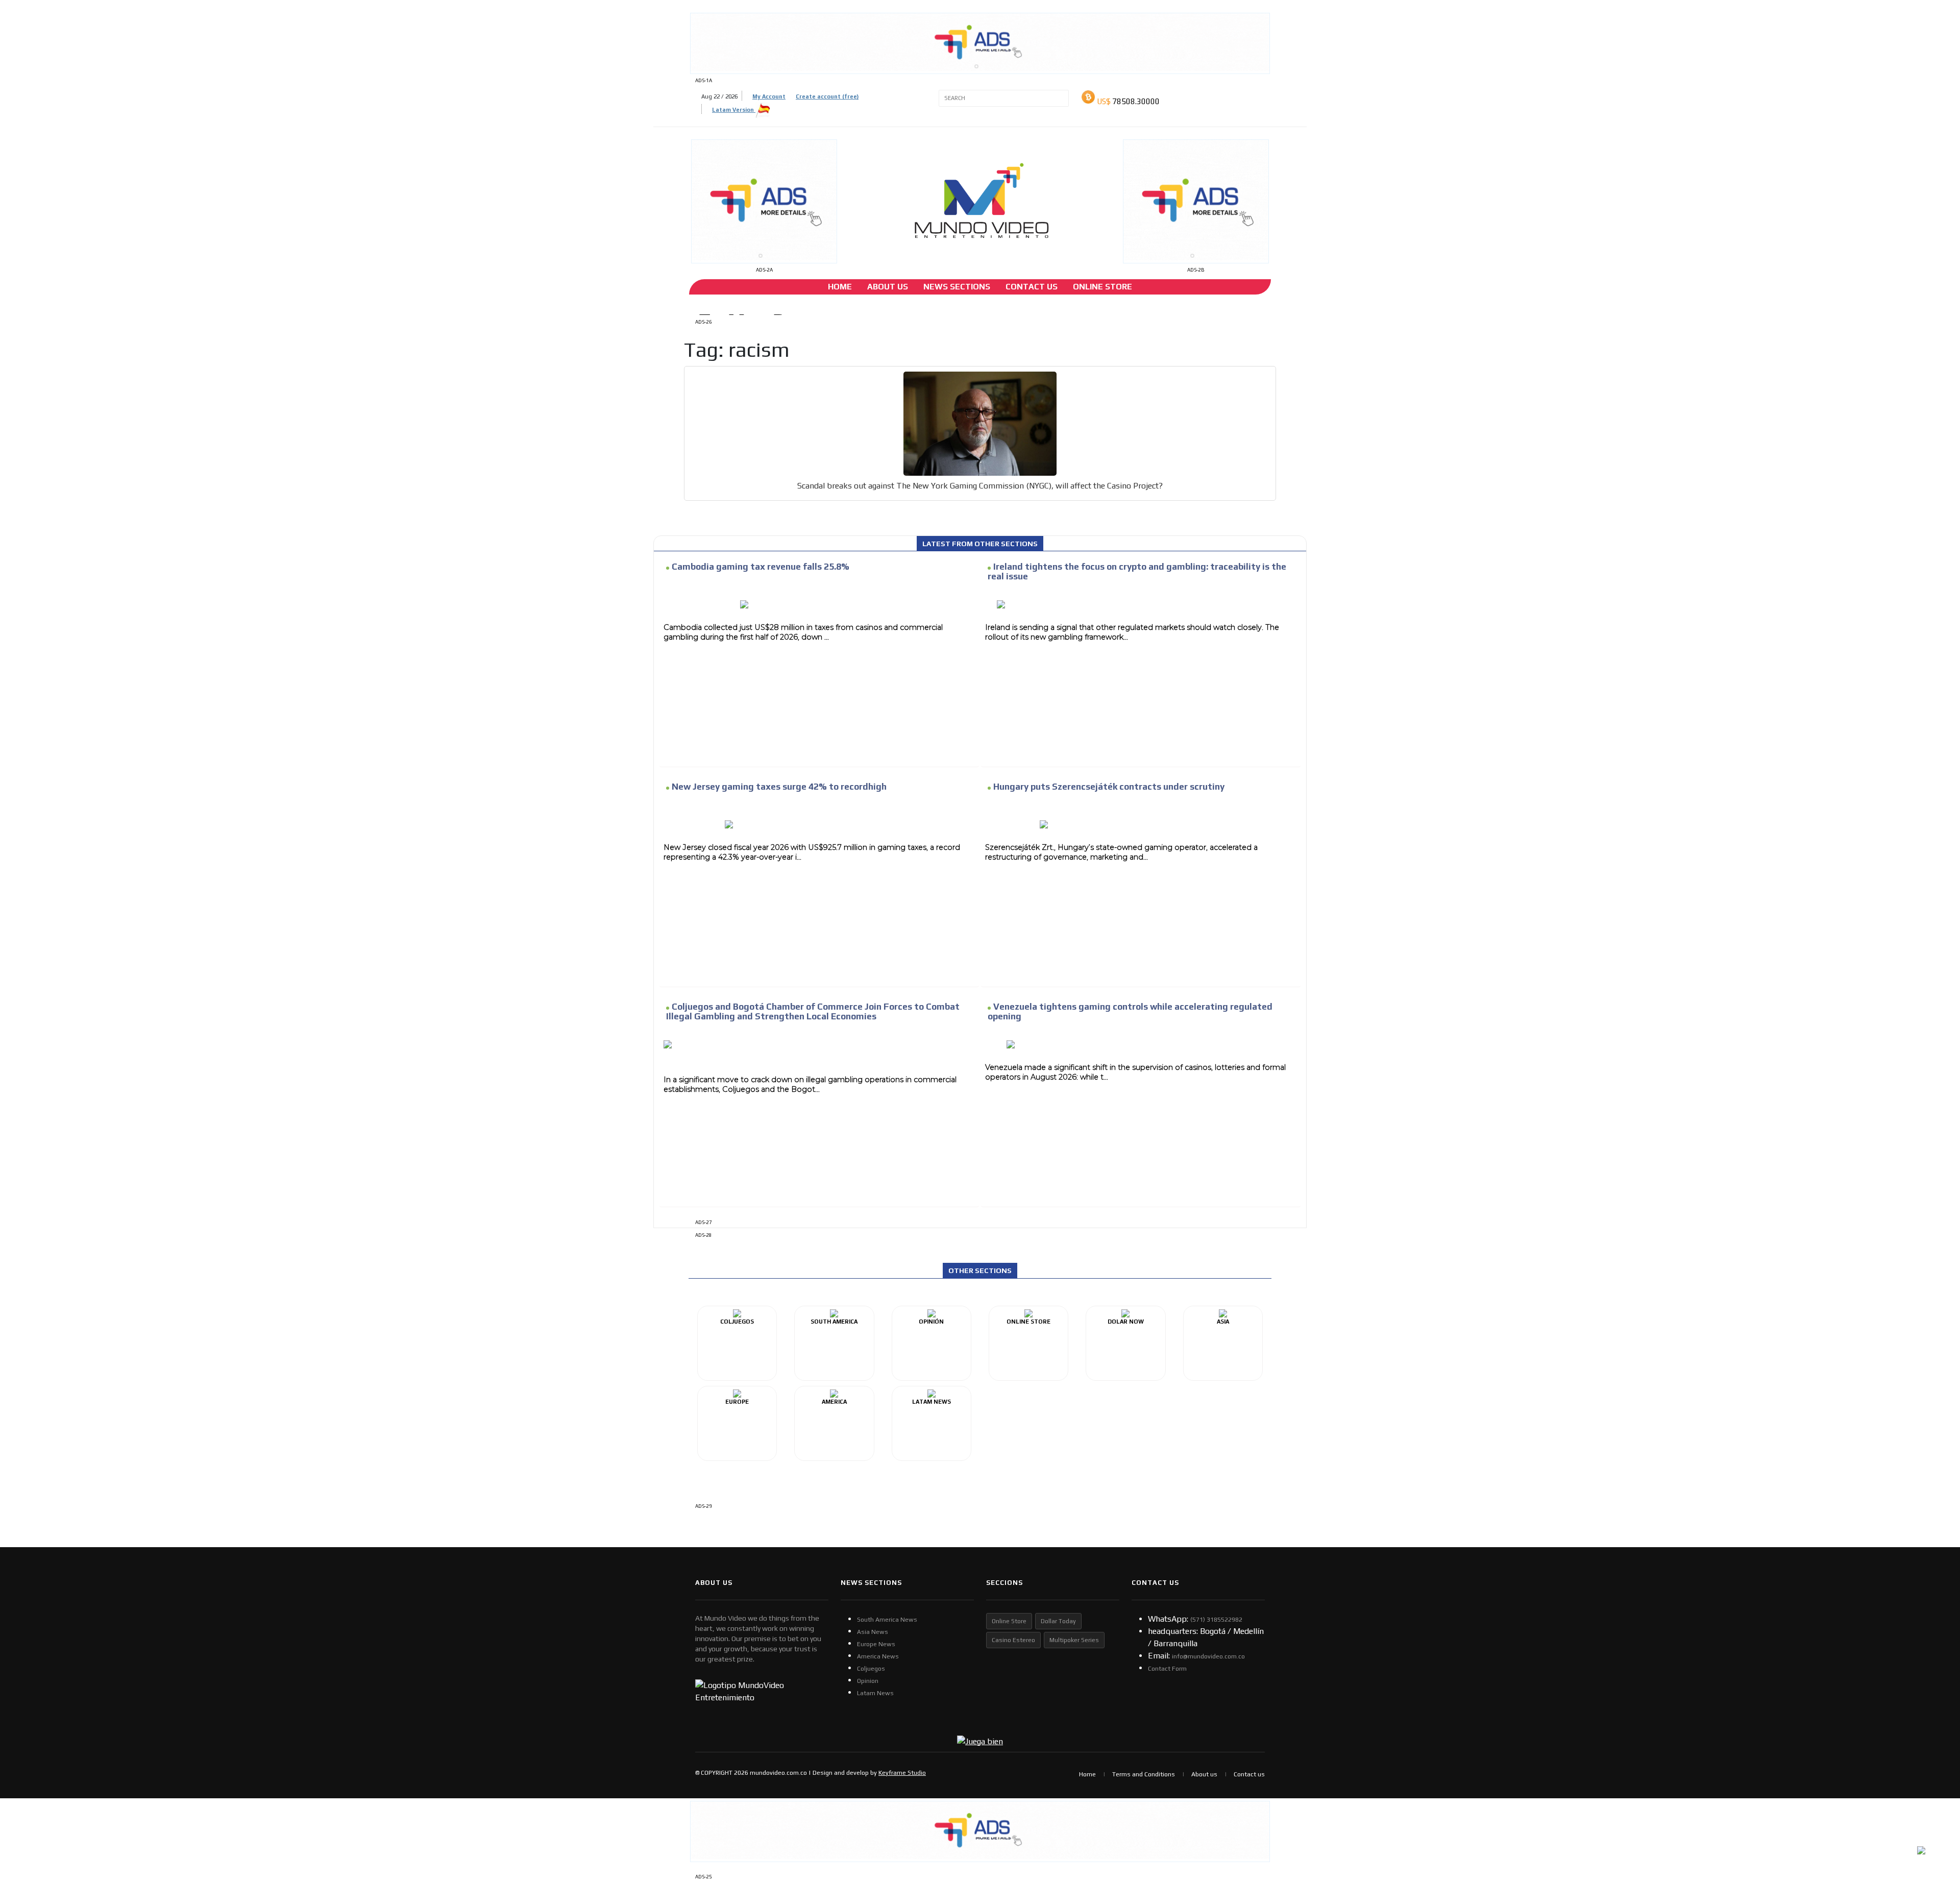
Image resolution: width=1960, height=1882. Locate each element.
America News (878, 1656)
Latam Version (734, 110)
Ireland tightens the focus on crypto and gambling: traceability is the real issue (1137, 571)
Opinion (868, 1681)
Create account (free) (827, 96)
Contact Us (1032, 287)
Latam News (875, 1693)
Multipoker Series (1074, 1640)
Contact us (1249, 1774)
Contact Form (1167, 1669)
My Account (769, 96)
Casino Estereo (1013, 1640)
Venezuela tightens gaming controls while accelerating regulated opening (1130, 1011)
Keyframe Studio (902, 1773)
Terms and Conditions (1144, 1774)
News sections (957, 287)
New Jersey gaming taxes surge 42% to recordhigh (779, 787)
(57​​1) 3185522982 (1216, 1620)
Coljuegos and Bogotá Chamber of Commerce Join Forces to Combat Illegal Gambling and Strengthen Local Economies (813, 1011)
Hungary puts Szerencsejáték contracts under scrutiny (1109, 787)
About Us (888, 287)
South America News (887, 1620)
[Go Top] (1933, 1795)
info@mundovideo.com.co (1208, 1656)
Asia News (873, 1632)
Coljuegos (871, 1669)
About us (1204, 1774)
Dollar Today (1058, 1621)
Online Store (1102, 287)
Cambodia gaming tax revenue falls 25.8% (761, 567)
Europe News (876, 1644)
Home (840, 287)
